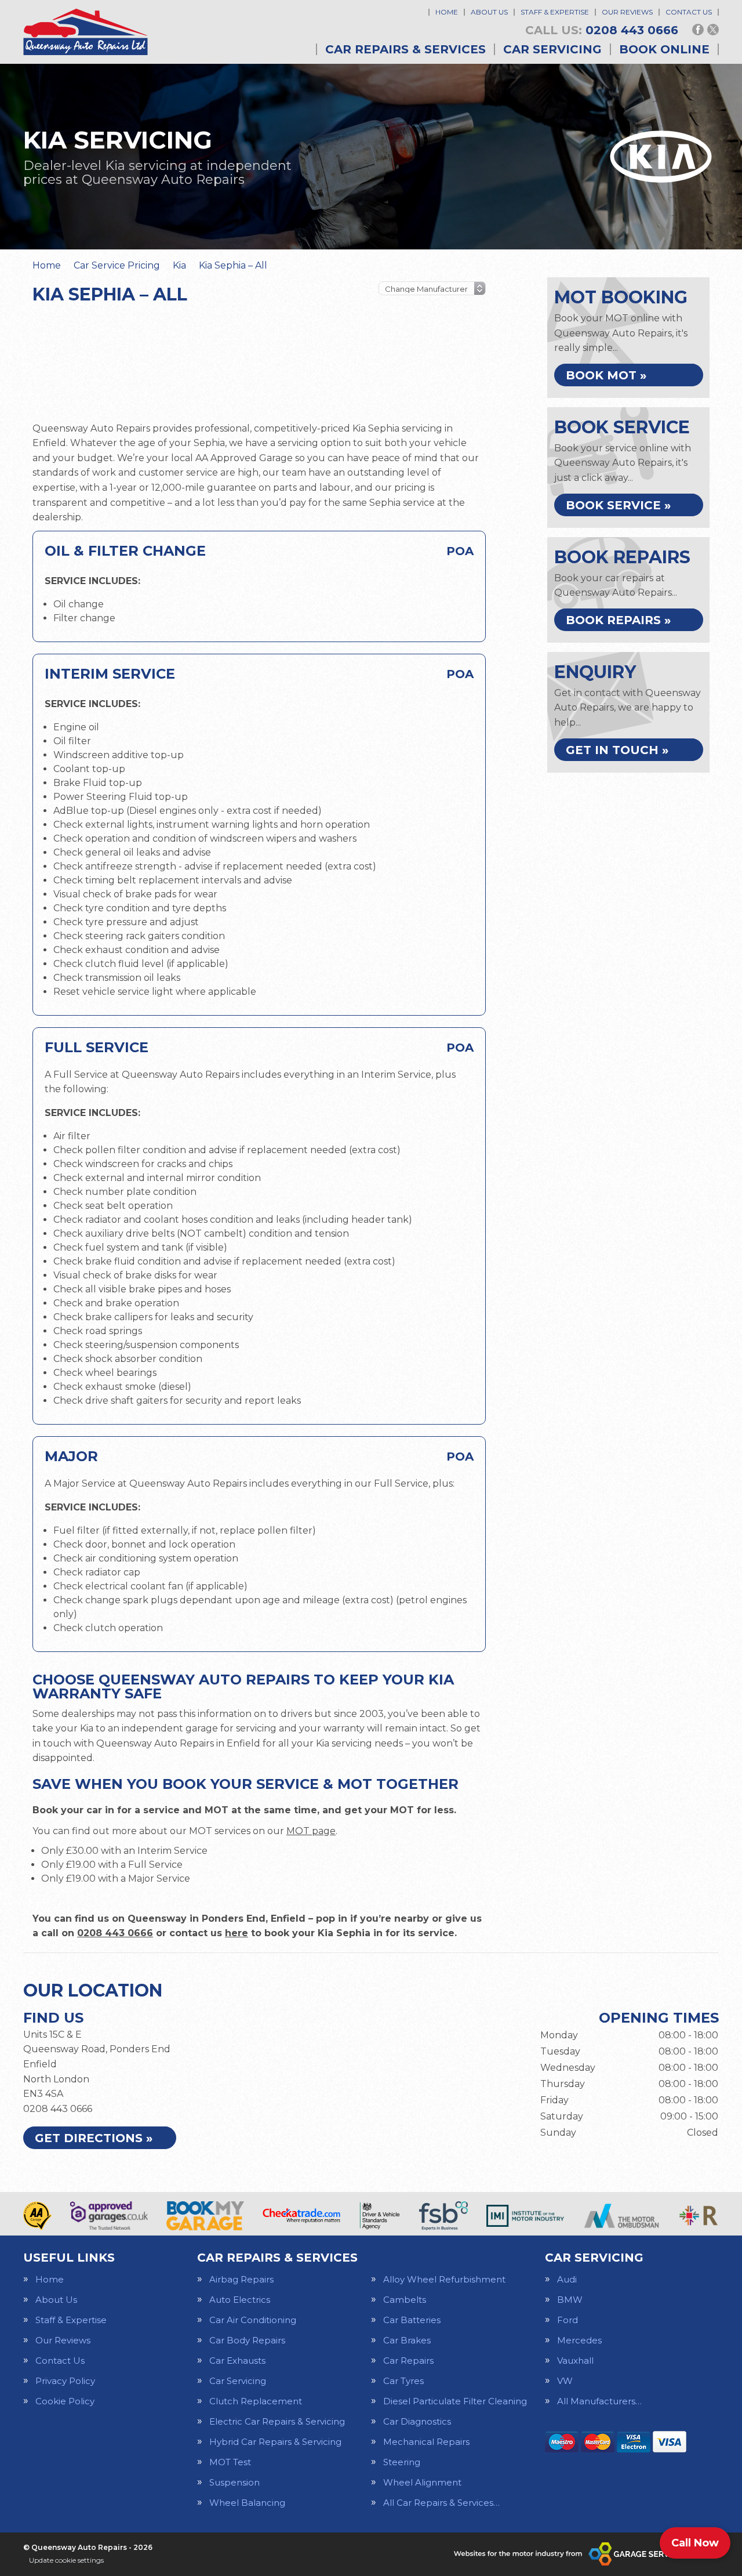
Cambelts (405, 2300)
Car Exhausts (237, 2361)
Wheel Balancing (247, 2503)
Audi (567, 2279)
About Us (489, 12)
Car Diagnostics (417, 2421)
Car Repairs (408, 2361)
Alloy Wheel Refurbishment (444, 2279)
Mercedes (579, 2340)
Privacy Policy (65, 2381)
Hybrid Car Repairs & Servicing (275, 2442)
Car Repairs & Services (405, 49)
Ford (568, 2320)
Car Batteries (412, 2320)
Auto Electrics (240, 2300)
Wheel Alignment (422, 2482)
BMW (570, 2300)
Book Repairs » (618, 620)
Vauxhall (575, 2361)
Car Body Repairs (247, 2340)
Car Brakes (407, 2340)
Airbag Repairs (241, 2279)
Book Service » (618, 505)
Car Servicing (552, 49)
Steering (402, 2462)
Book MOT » (606, 375)
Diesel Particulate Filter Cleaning (455, 2401)
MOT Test (230, 2462)
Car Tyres (403, 2381)
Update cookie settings (66, 2560)
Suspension (234, 2482)
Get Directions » (94, 2138)
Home (447, 12)
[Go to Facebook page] (698, 30)
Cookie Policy (65, 2401)
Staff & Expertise (555, 12)
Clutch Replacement (256, 2401)
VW (565, 2381)
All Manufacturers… (599, 2401)
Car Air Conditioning (253, 2320)
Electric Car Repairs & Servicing (277, 2421)
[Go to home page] (86, 32)
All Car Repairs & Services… (441, 2503)
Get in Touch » (617, 750)
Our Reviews (627, 12)
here (237, 1933)
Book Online (664, 49)
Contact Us (689, 12)
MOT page (311, 1831)
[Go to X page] (713, 30)
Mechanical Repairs (426, 2442)
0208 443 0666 (602, 30)
